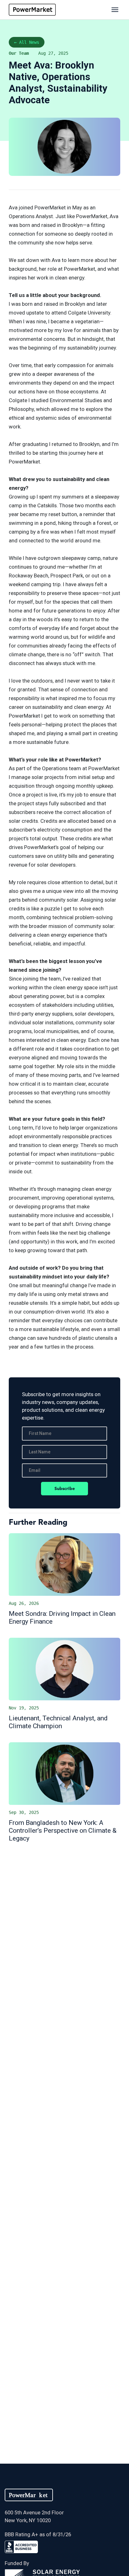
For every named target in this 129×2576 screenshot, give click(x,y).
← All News (27, 42)
